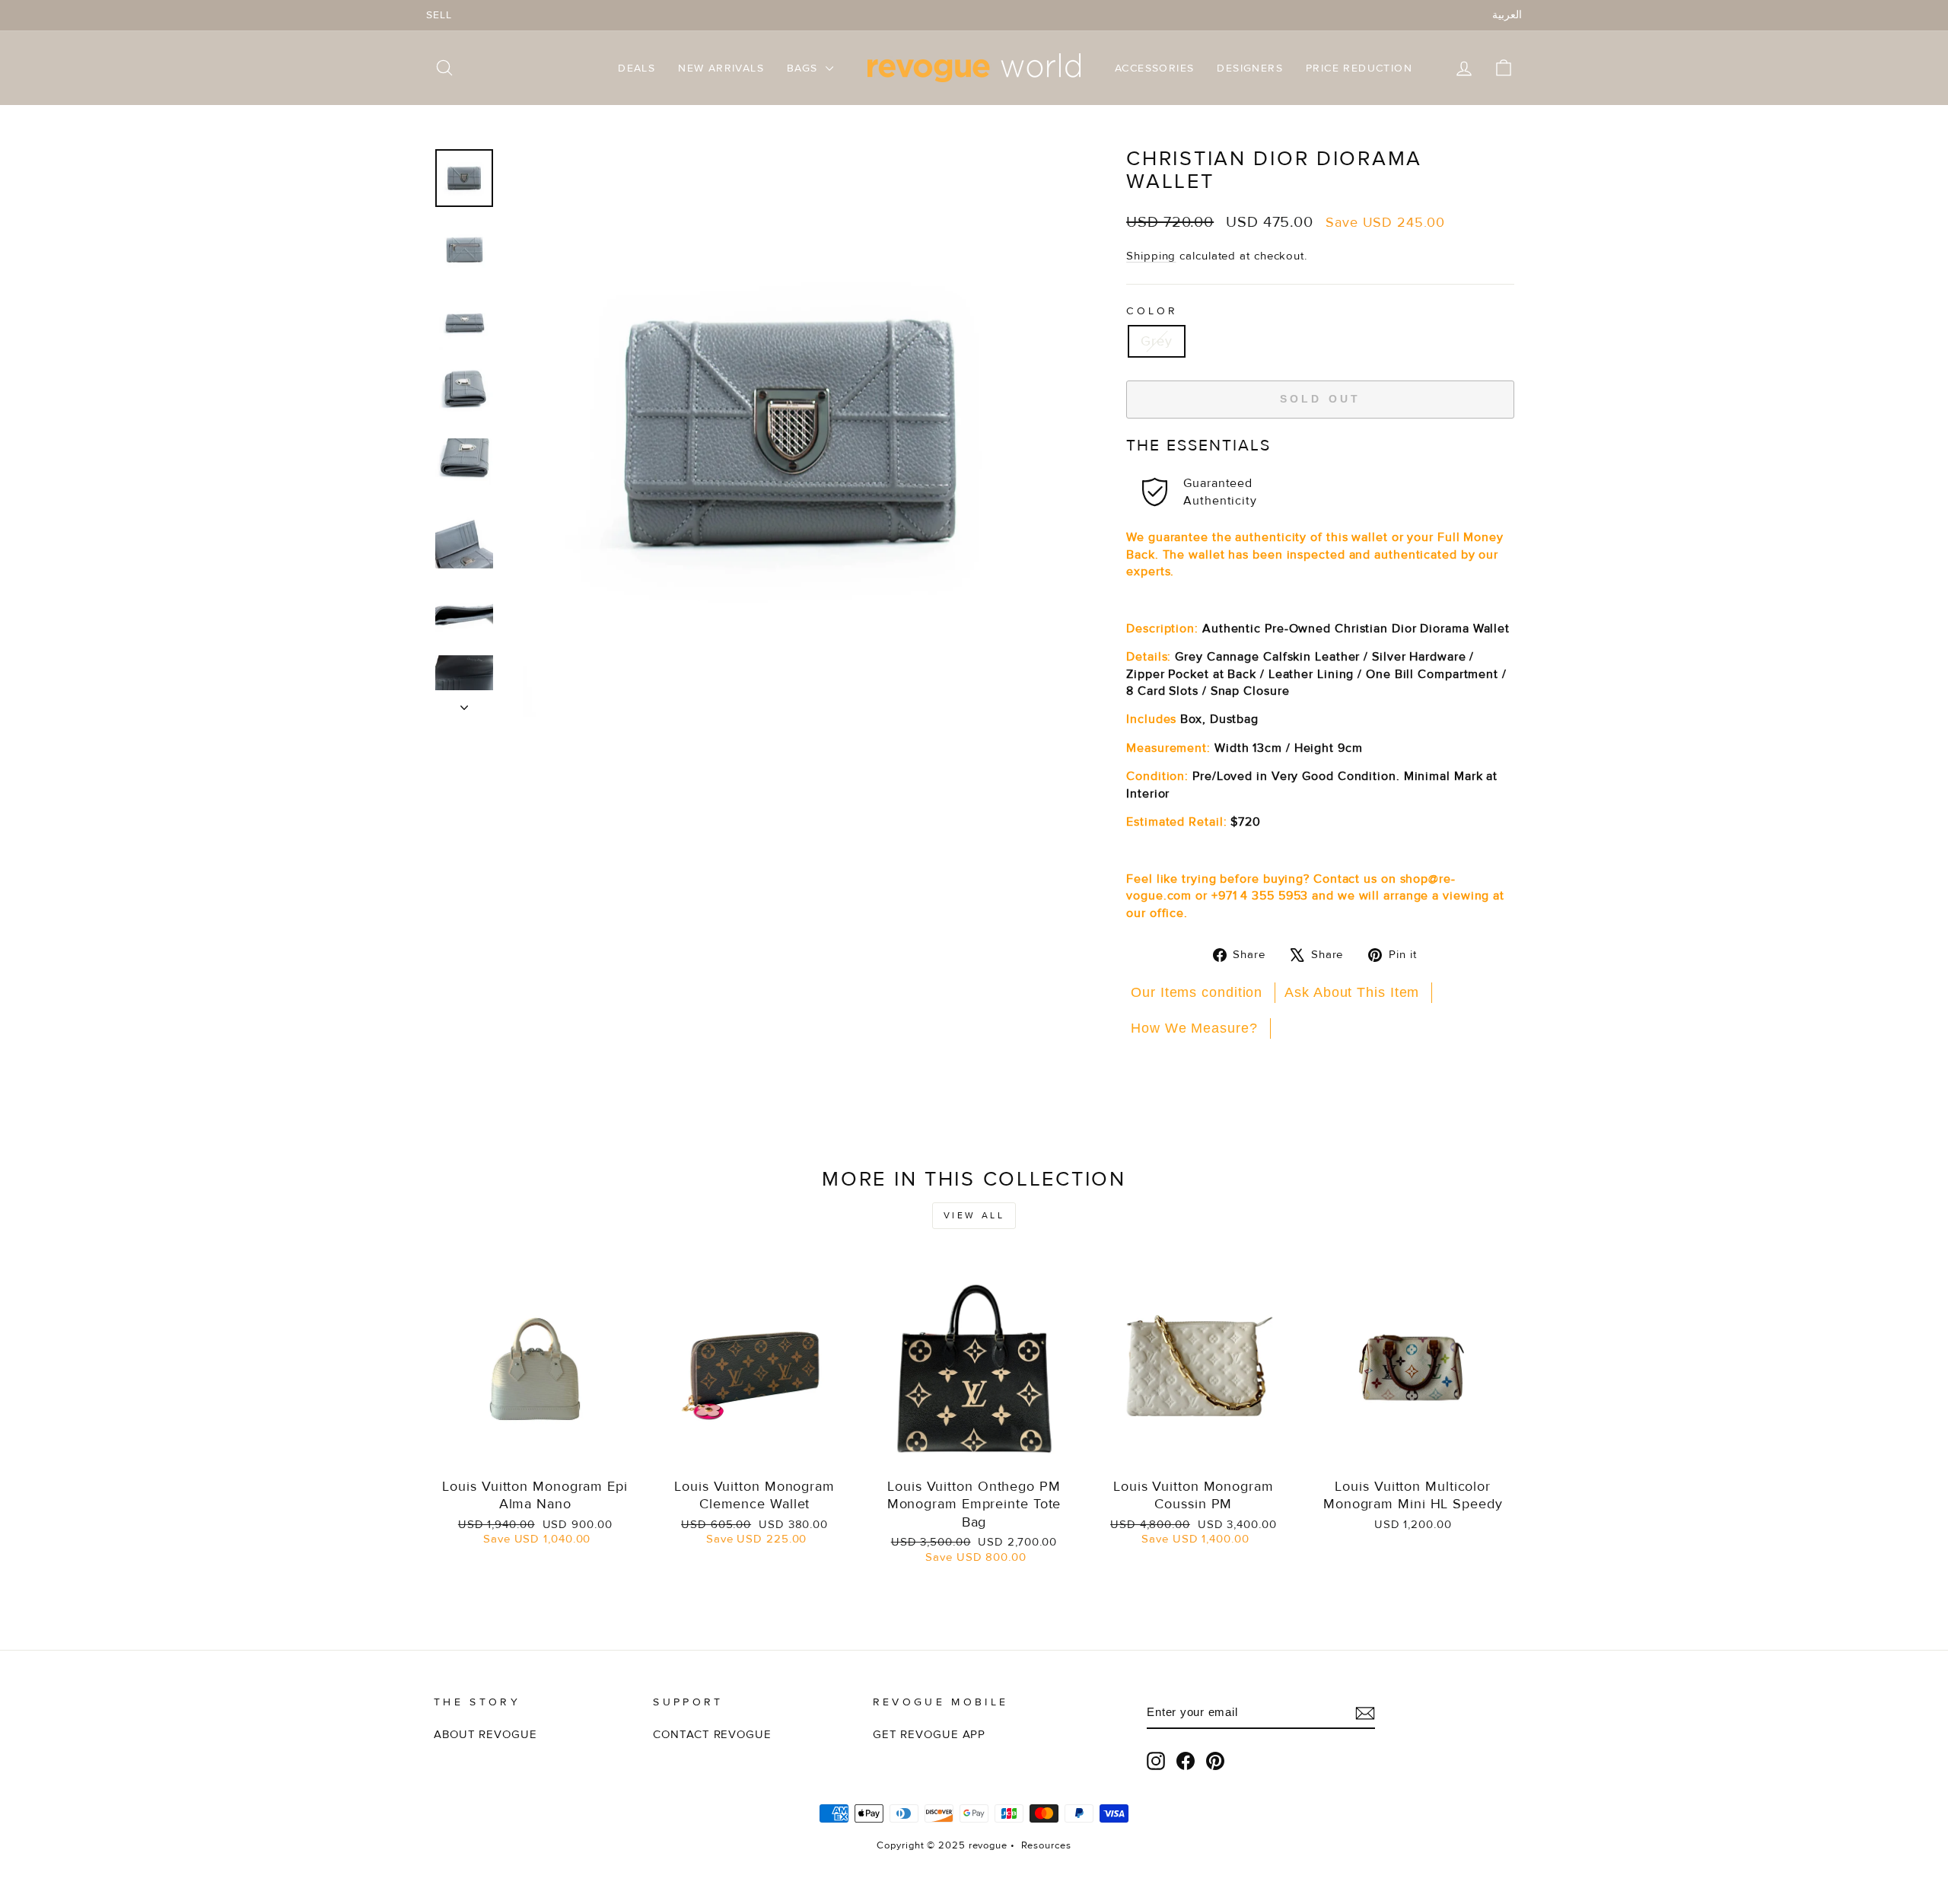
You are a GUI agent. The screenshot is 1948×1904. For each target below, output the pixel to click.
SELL (439, 15)
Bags (804, 68)
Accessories (1154, 68)
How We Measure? (1194, 1028)
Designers (1250, 68)
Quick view (535, 1452)
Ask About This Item (1352, 992)
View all (974, 1216)
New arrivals (721, 68)
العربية (1507, 15)
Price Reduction (1359, 68)
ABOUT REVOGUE (485, 1735)
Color (1152, 311)
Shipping (1151, 256)
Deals (637, 68)
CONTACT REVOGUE (712, 1735)
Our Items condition (1197, 992)
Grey (1157, 341)
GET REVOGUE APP (929, 1735)
